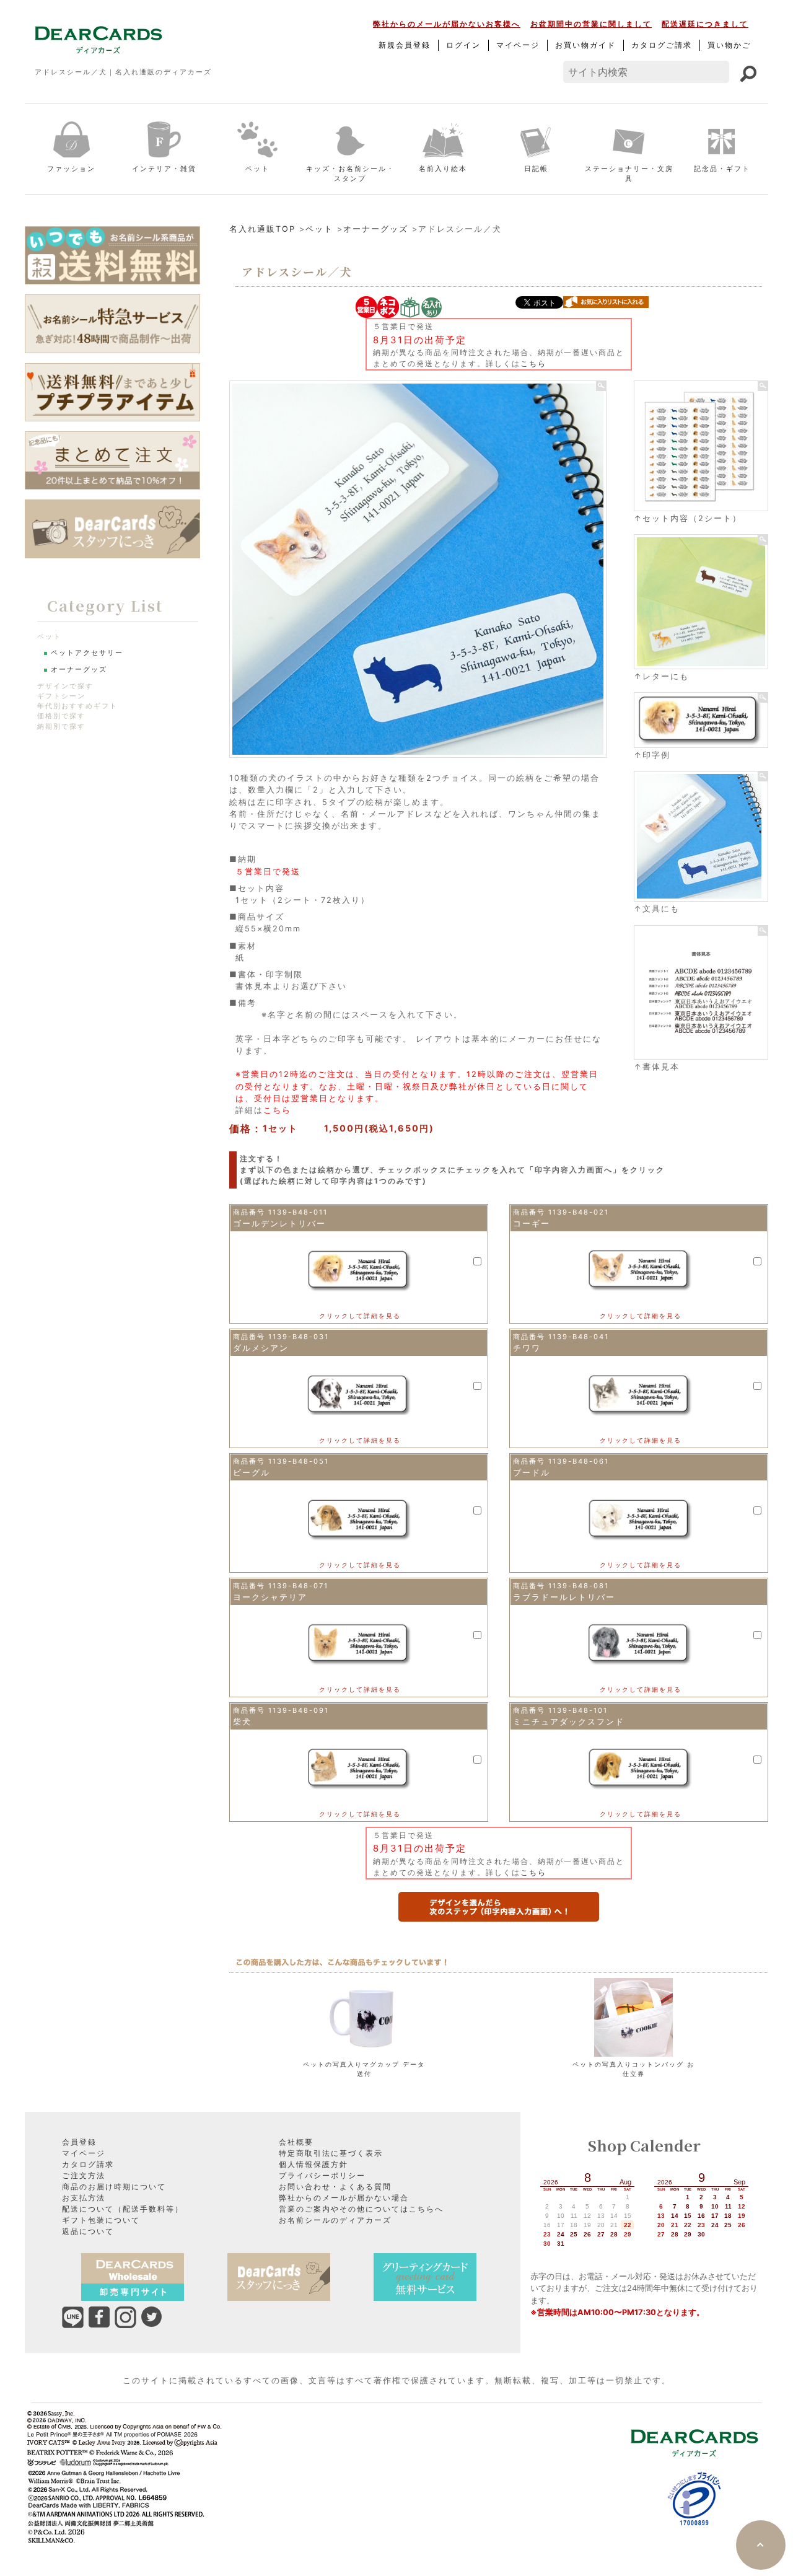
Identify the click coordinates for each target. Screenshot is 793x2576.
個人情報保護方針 (313, 2164)
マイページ (518, 45)
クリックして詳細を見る (360, 1316)
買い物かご (729, 45)
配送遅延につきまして (705, 24)
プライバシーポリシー (322, 2175)
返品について (88, 2231)
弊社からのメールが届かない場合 (344, 2198)
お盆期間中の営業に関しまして (591, 24)
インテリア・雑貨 (164, 169)
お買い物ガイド (585, 45)
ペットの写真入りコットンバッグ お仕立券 (633, 2069)
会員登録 (79, 2142)
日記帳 (536, 169)
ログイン (463, 45)
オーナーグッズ (376, 229)
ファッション (71, 169)
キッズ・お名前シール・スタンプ (350, 174)
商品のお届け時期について (114, 2187)
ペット (257, 169)
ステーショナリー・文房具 (629, 174)
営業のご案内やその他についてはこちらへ (361, 2209)
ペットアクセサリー (87, 653)
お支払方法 (84, 2198)
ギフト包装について (101, 2220)
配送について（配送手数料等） (123, 2209)
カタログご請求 (662, 45)
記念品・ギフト (722, 169)
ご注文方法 (84, 2175)
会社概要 (296, 2142)
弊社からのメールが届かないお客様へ (447, 24)
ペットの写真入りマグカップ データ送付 (364, 2069)
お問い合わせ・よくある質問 (335, 2187)
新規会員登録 (405, 45)
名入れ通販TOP (262, 229)
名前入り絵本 (443, 169)
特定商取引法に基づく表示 (331, 2153)
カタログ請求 (88, 2164)
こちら (533, 363)
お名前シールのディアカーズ (335, 2220)
